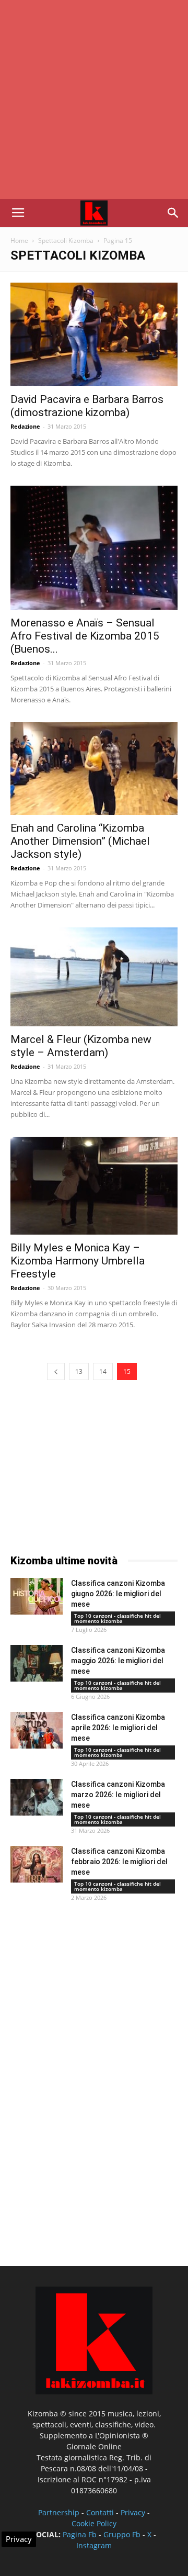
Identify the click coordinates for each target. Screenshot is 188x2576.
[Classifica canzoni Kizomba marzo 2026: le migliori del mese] (37, 1797)
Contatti (100, 2512)
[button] (173, 213)
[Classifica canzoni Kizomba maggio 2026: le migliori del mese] (37, 1663)
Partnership (59, 2512)
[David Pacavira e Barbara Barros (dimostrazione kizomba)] (94, 334)
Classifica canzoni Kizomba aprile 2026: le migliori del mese (118, 1728)
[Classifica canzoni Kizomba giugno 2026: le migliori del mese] (37, 1596)
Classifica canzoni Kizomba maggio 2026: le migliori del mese (118, 1661)
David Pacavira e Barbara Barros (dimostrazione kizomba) (87, 406)
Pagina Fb (80, 2534)
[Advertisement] (94, 99)
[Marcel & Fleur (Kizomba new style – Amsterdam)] (94, 977)
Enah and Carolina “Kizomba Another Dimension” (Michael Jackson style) (80, 841)
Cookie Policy (94, 2523)
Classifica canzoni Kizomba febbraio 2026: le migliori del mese (119, 1862)
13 (79, 1371)
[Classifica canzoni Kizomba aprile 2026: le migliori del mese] (37, 1730)
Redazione (25, 426)
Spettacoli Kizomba (66, 240)
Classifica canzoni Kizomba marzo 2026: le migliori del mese (118, 1795)
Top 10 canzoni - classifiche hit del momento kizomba (118, 1618)
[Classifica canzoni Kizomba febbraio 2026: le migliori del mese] (37, 1864)
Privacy (133, 2512)
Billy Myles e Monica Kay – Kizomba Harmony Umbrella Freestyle (78, 1261)
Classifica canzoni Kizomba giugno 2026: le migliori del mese (118, 1594)
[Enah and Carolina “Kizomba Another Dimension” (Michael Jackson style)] (94, 769)
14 (103, 1371)
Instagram (94, 2545)
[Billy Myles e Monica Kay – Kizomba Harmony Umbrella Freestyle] (94, 1186)
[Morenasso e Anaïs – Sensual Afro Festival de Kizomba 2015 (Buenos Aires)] (94, 548)
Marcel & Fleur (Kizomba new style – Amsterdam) (81, 1046)
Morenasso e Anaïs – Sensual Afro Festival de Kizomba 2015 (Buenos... (85, 636)
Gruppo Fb (122, 2534)
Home (19, 240)
